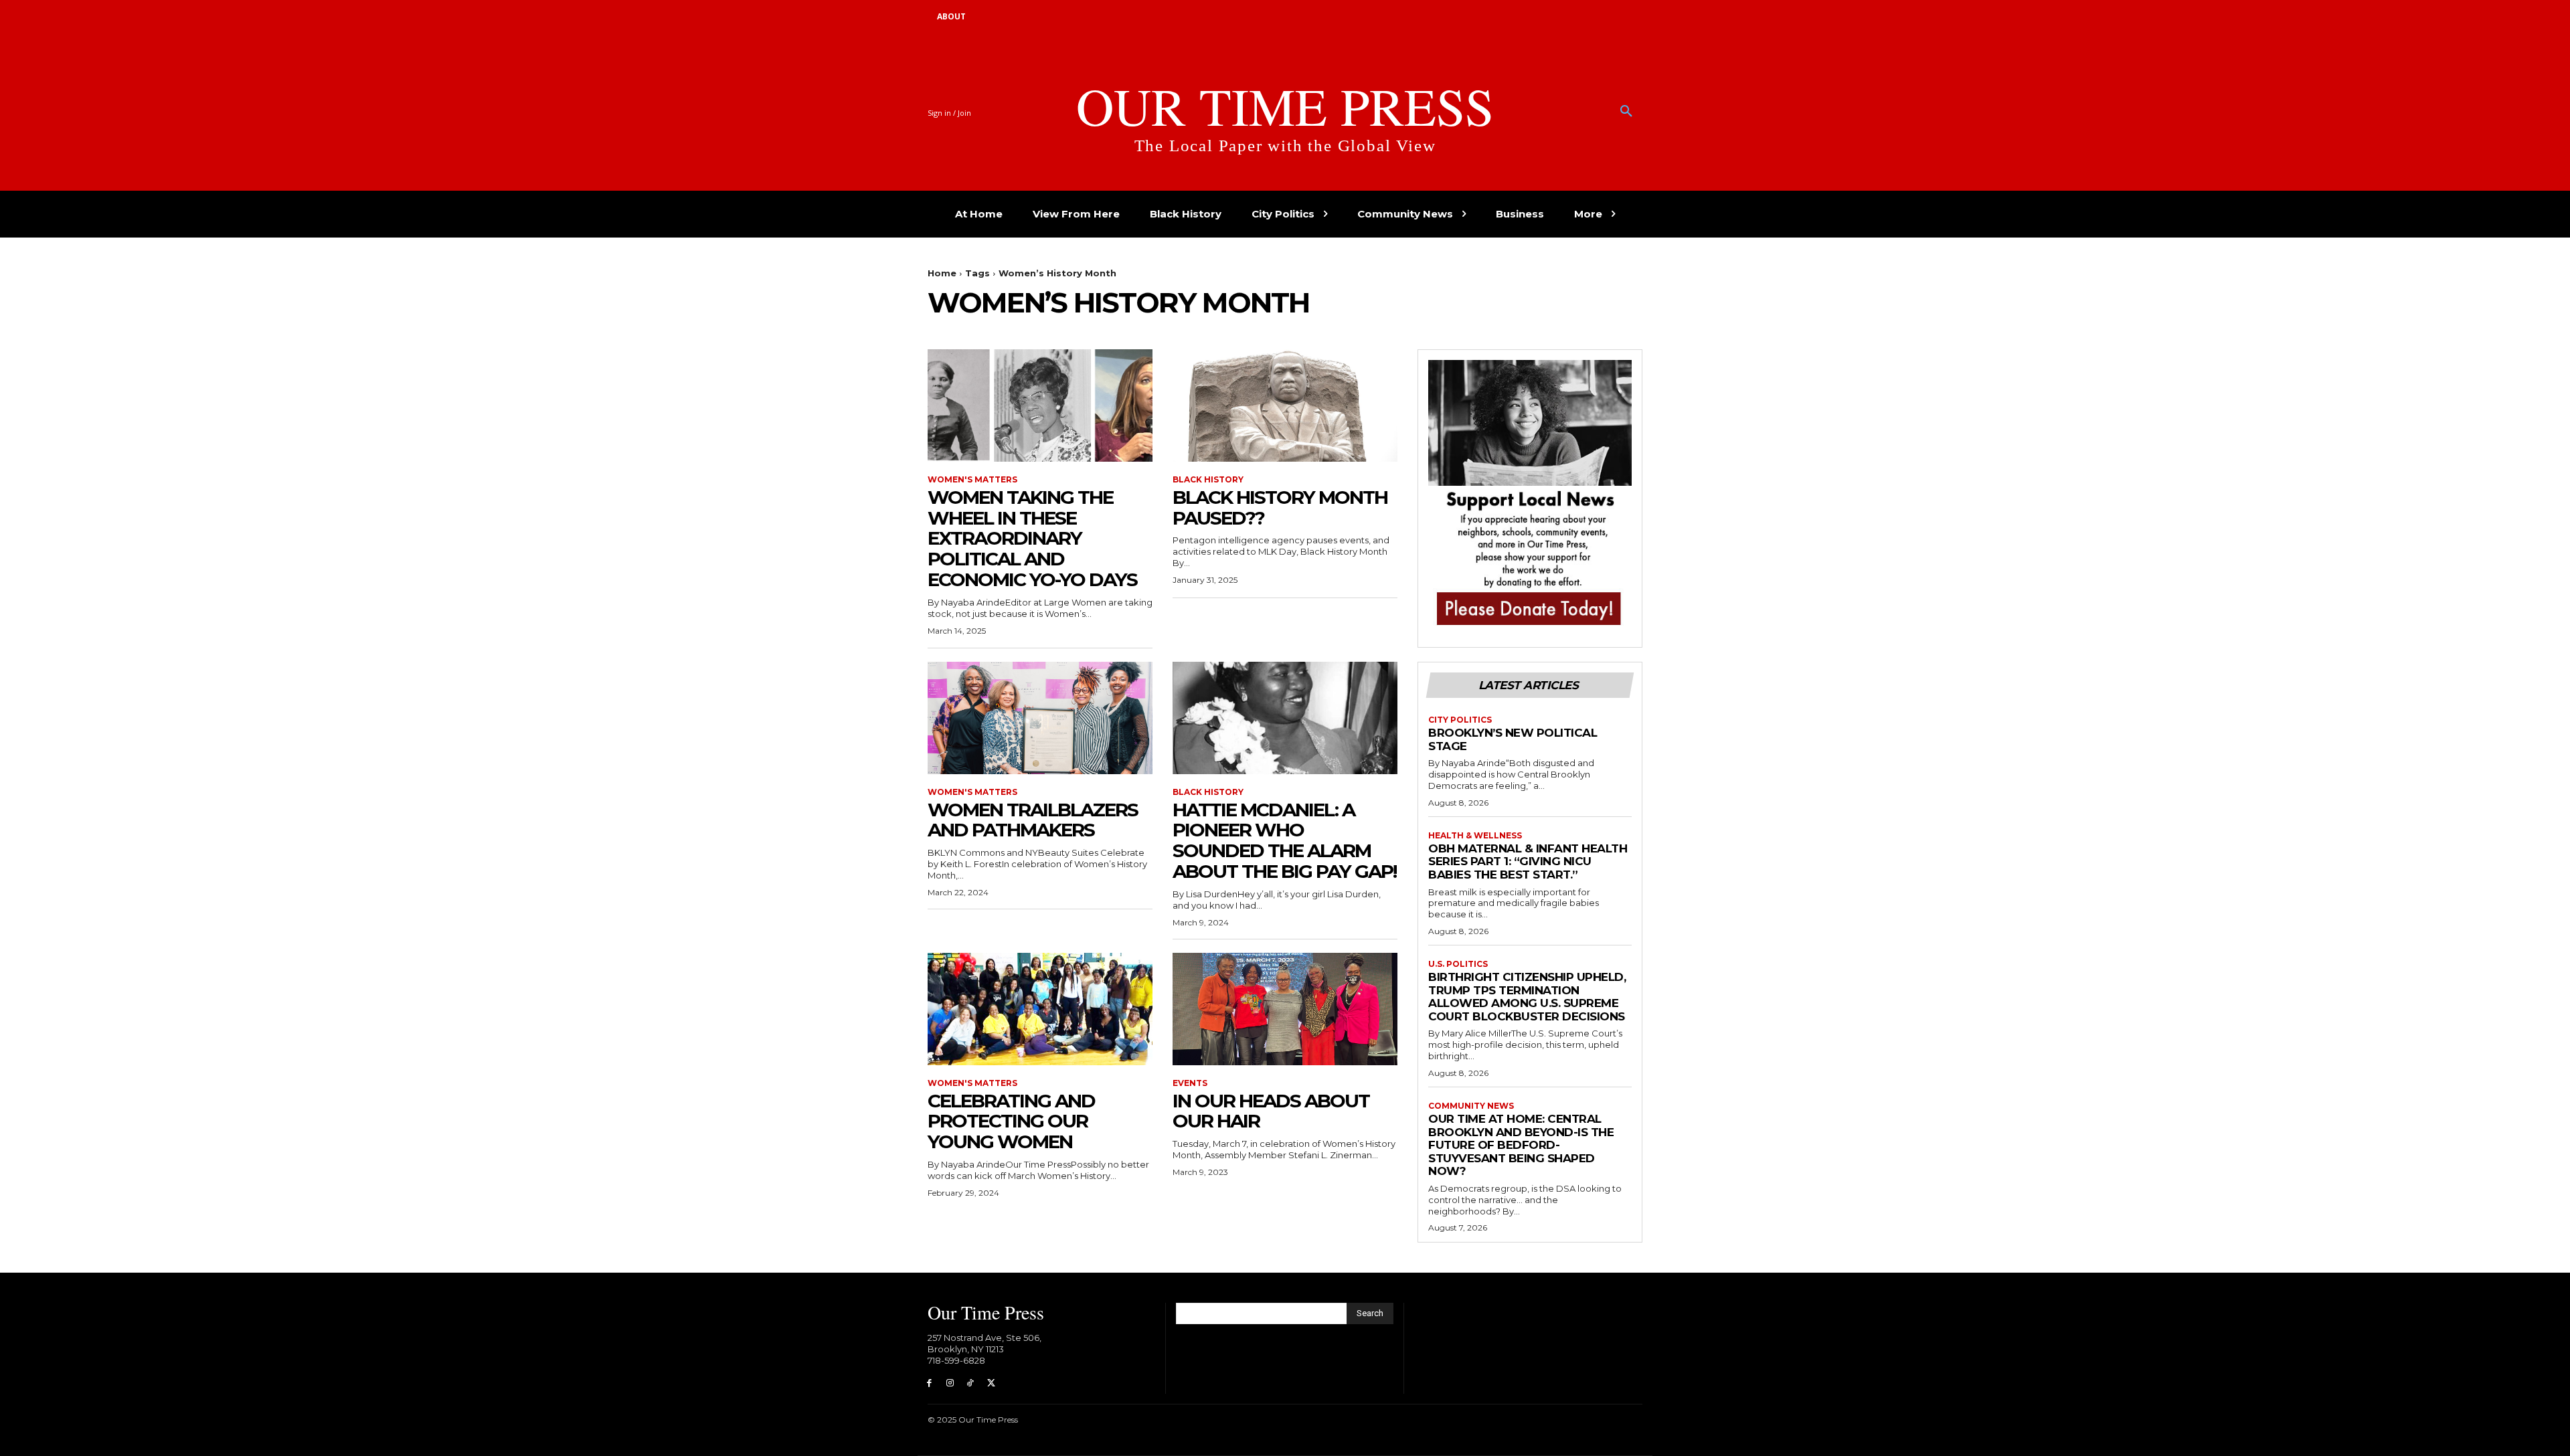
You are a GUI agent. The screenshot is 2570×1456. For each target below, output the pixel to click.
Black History (1208, 480)
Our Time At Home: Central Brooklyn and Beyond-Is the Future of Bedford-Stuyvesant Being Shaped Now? (1521, 1145)
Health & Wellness (1475, 836)
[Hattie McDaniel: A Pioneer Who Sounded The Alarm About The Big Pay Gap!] (1285, 718)
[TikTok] (971, 1383)
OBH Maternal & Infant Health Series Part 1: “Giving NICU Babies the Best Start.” (1528, 861)
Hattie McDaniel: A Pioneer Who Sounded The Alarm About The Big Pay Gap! (1284, 840)
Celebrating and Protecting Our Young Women (1011, 1121)
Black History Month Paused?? (1280, 508)
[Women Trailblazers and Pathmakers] (1040, 718)
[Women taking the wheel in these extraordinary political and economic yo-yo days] (1040, 405)
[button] (1626, 112)
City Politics (1460, 720)
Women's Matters (972, 480)
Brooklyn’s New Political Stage (1513, 739)
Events (1190, 1083)
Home (942, 273)
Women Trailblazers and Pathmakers (1033, 820)
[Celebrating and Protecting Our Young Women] (1040, 1009)
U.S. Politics (1458, 964)
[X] (991, 1383)
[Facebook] (929, 1383)
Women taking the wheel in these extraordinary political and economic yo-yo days (1032, 538)
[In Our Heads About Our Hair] (1285, 1009)
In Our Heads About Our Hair (1271, 1111)
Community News (1471, 1106)
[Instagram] (950, 1383)
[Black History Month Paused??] (1285, 405)
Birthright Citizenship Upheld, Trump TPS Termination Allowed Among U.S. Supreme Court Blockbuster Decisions (1527, 997)
